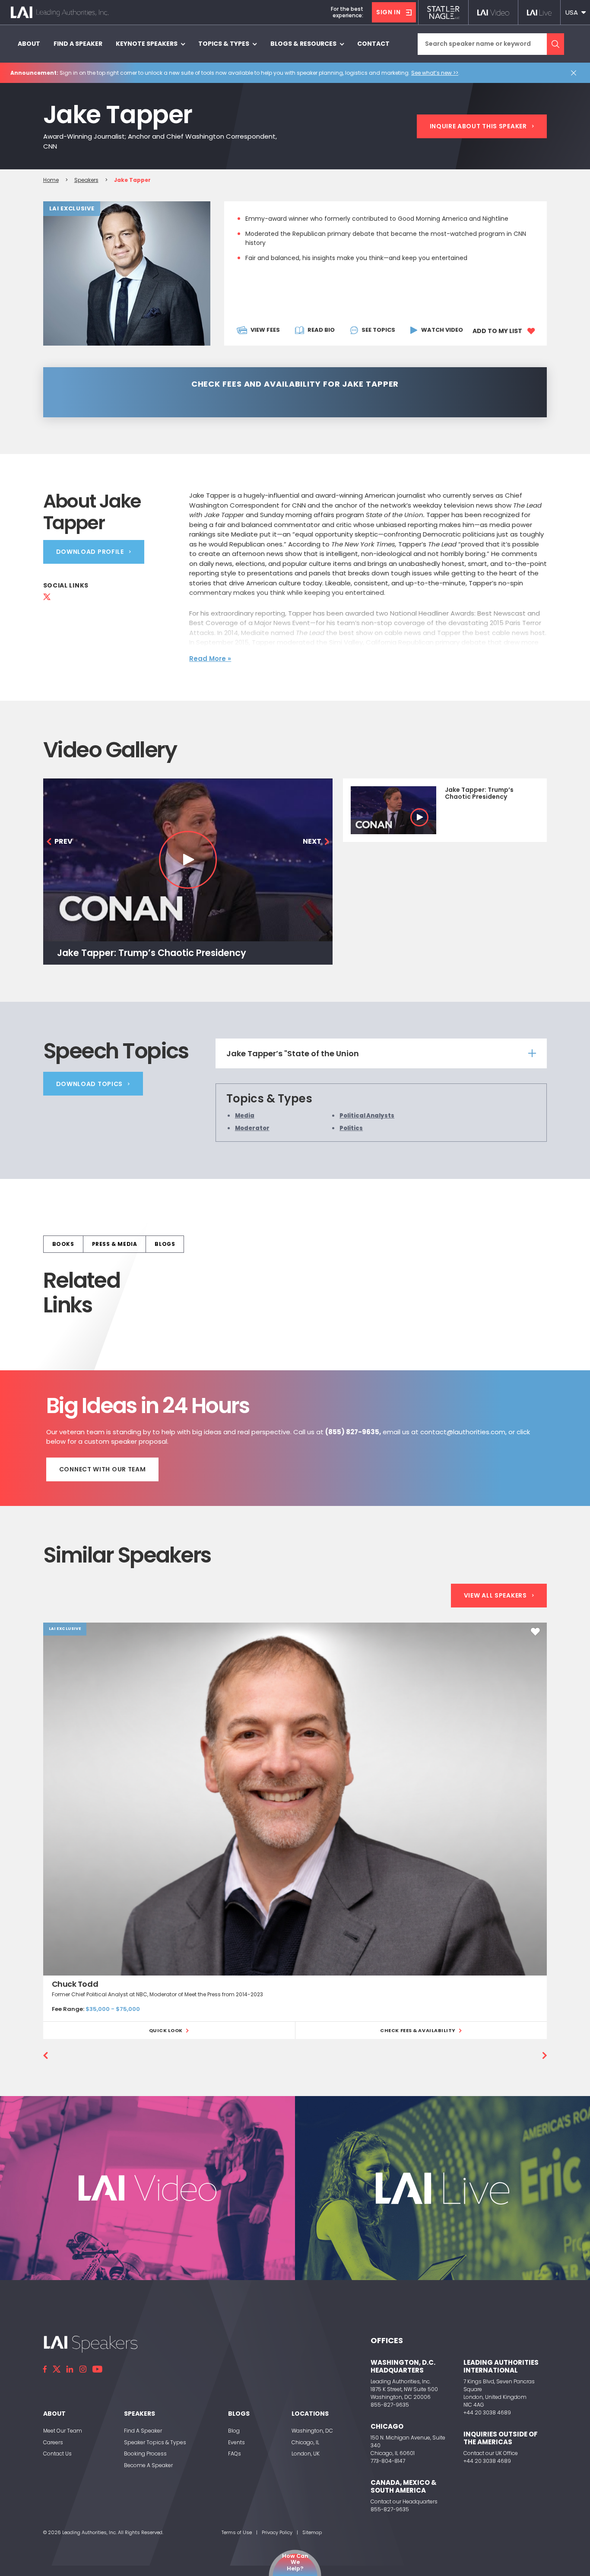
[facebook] (45, 2369)
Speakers (86, 180)
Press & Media (115, 1244)
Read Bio (321, 330)
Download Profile (90, 552)
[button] (575, 12)
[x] (57, 2369)
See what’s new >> (435, 73)
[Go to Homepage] (60, 13)
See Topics (378, 330)
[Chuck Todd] (295, 1799)
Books (63, 1244)
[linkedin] (70, 2369)
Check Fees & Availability (418, 2030)
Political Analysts (367, 1116)
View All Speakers (495, 1595)
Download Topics (90, 1084)
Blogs (165, 1244)
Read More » (210, 659)
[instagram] (83, 2369)
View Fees (265, 330)
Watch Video (442, 330)
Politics (351, 1128)
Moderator (252, 1128)
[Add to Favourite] (535, 1632)
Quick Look (166, 2030)
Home (51, 180)
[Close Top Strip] (575, 73)
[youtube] (97, 2369)
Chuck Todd (75, 1984)
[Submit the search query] (555, 44)
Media (245, 1116)
